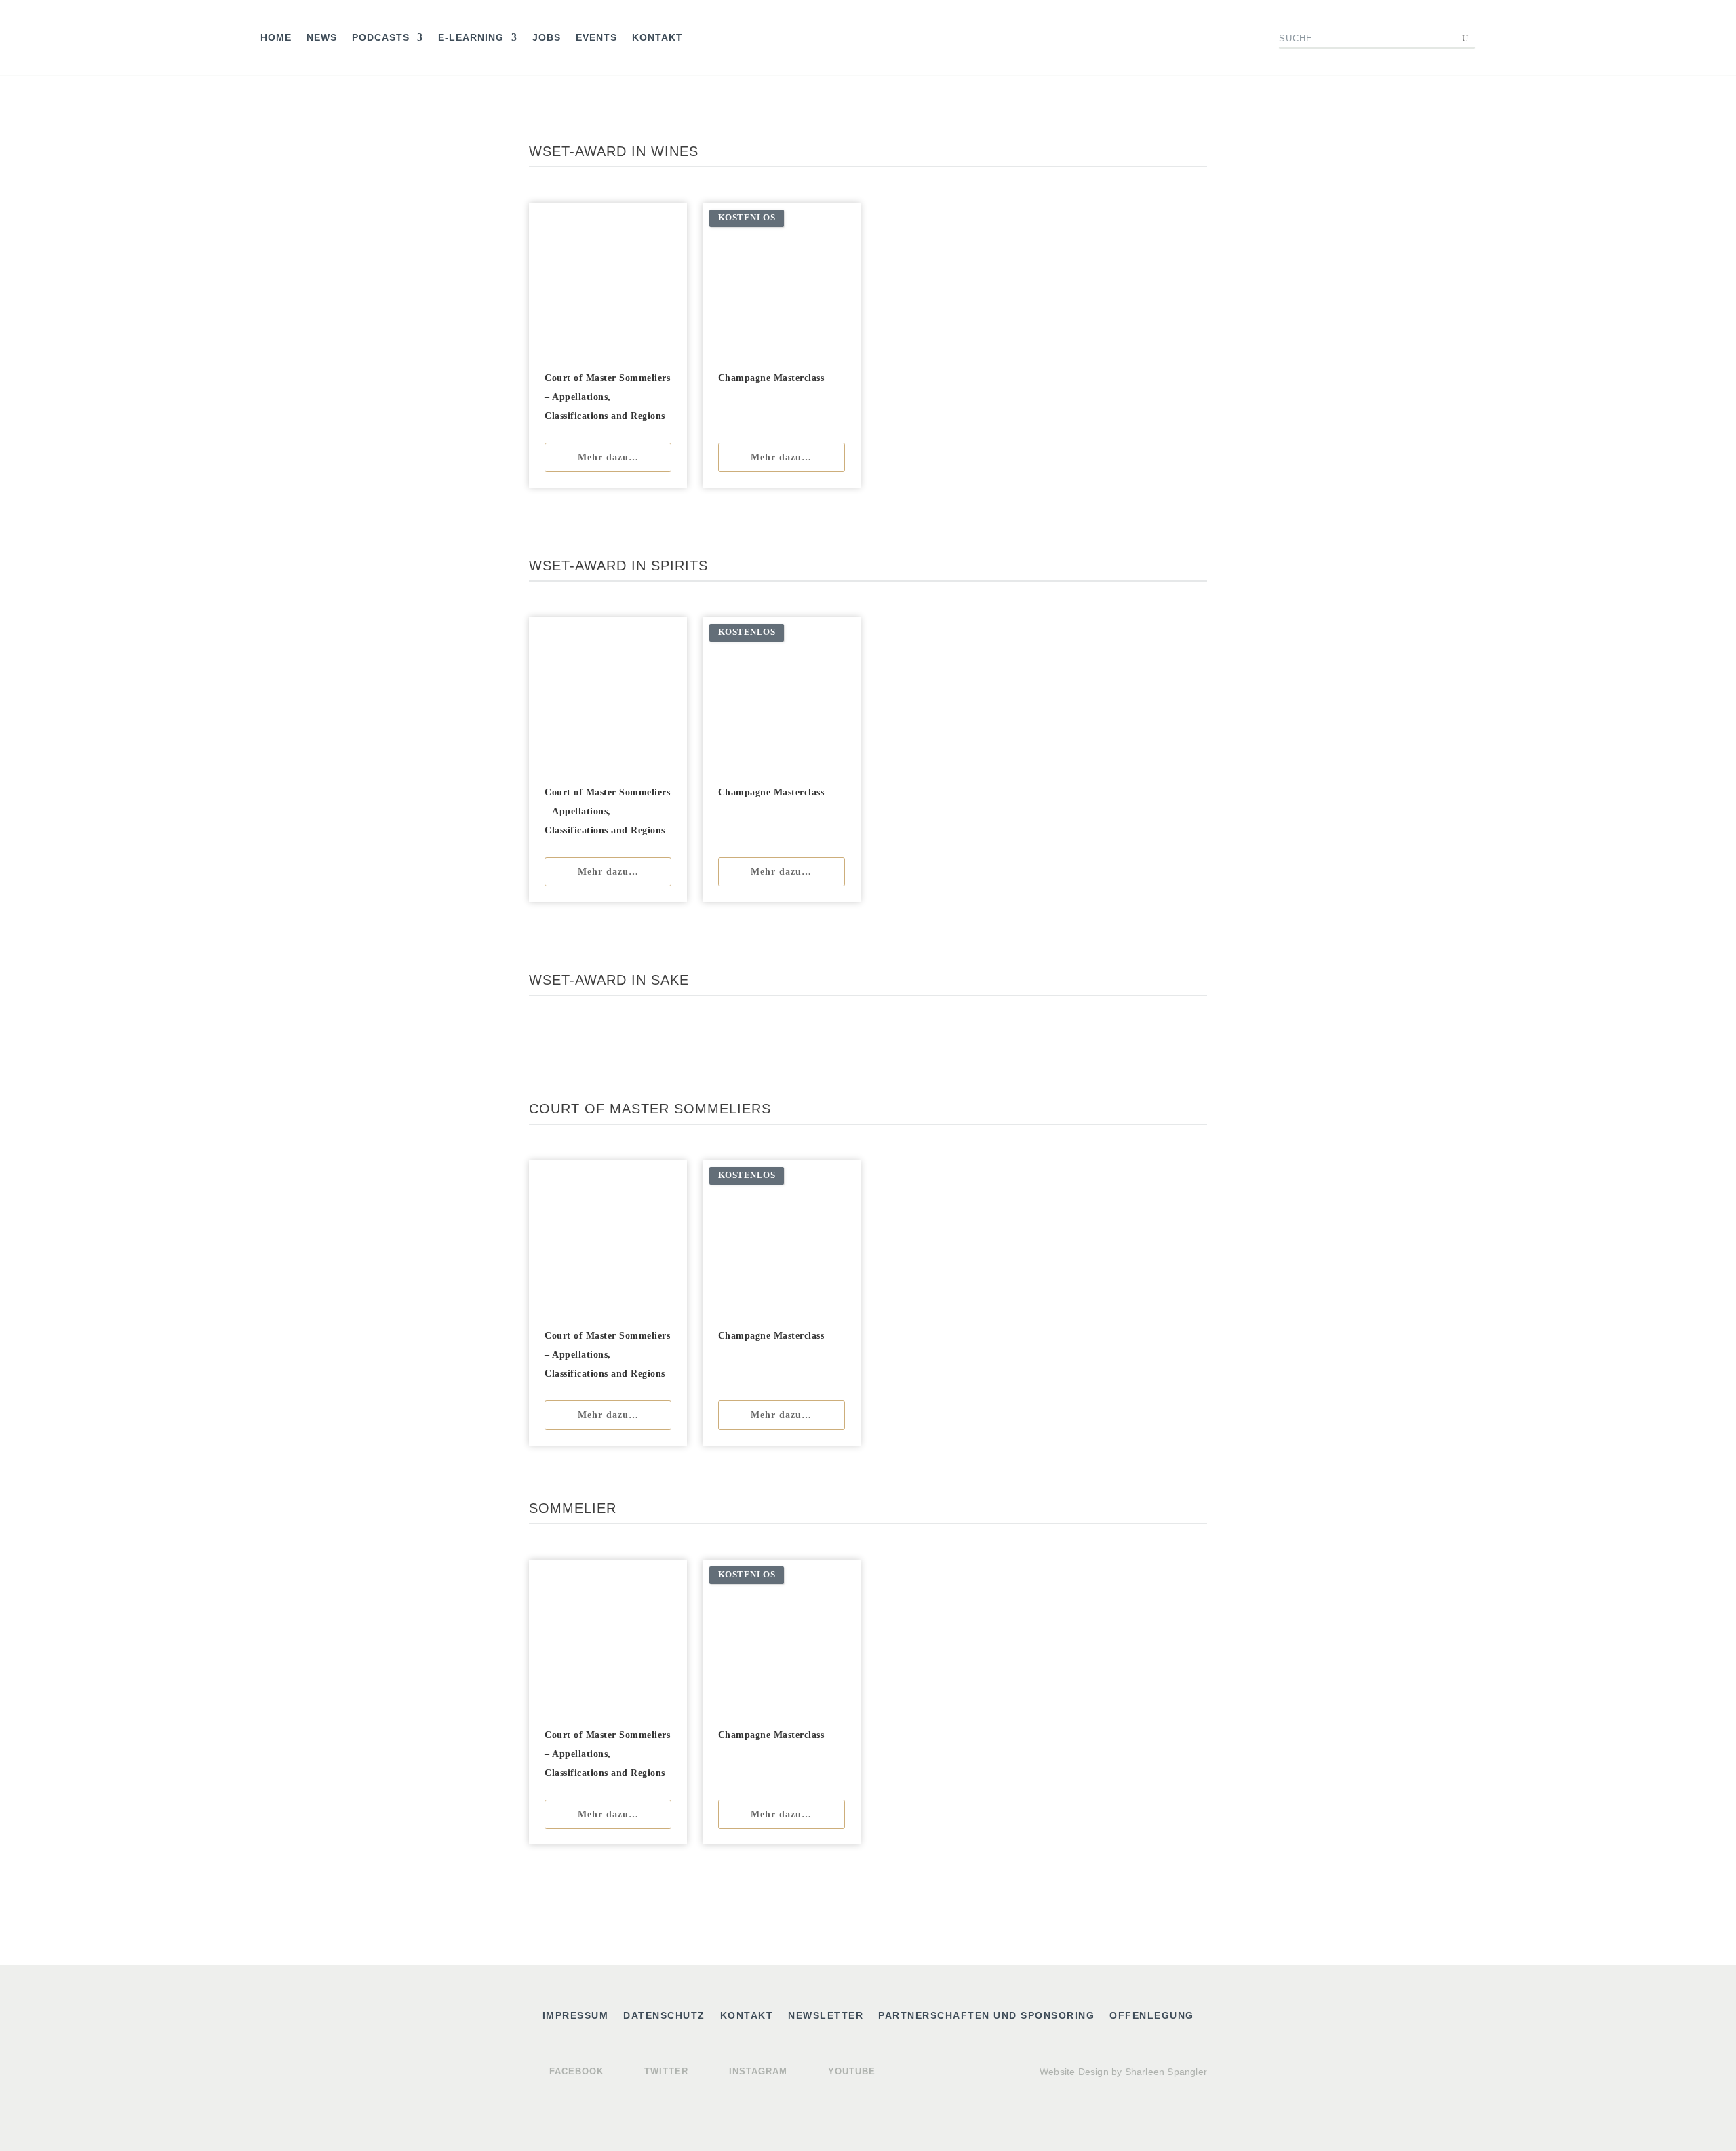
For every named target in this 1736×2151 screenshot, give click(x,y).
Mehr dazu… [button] (608, 457)
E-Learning (471, 38)
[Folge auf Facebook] (1090, 38)
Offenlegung (1152, 2016)
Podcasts (381, 38)
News (322, 38)
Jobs (547, 38)
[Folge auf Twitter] (1118, 38)
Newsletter (826, 2016)
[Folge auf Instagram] (1145, 38)
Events (596, 38)
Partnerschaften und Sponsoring (986, 2016)
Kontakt (657, 38)
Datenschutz (664, 2016)
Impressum (576, 2016)
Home (276, 38)
